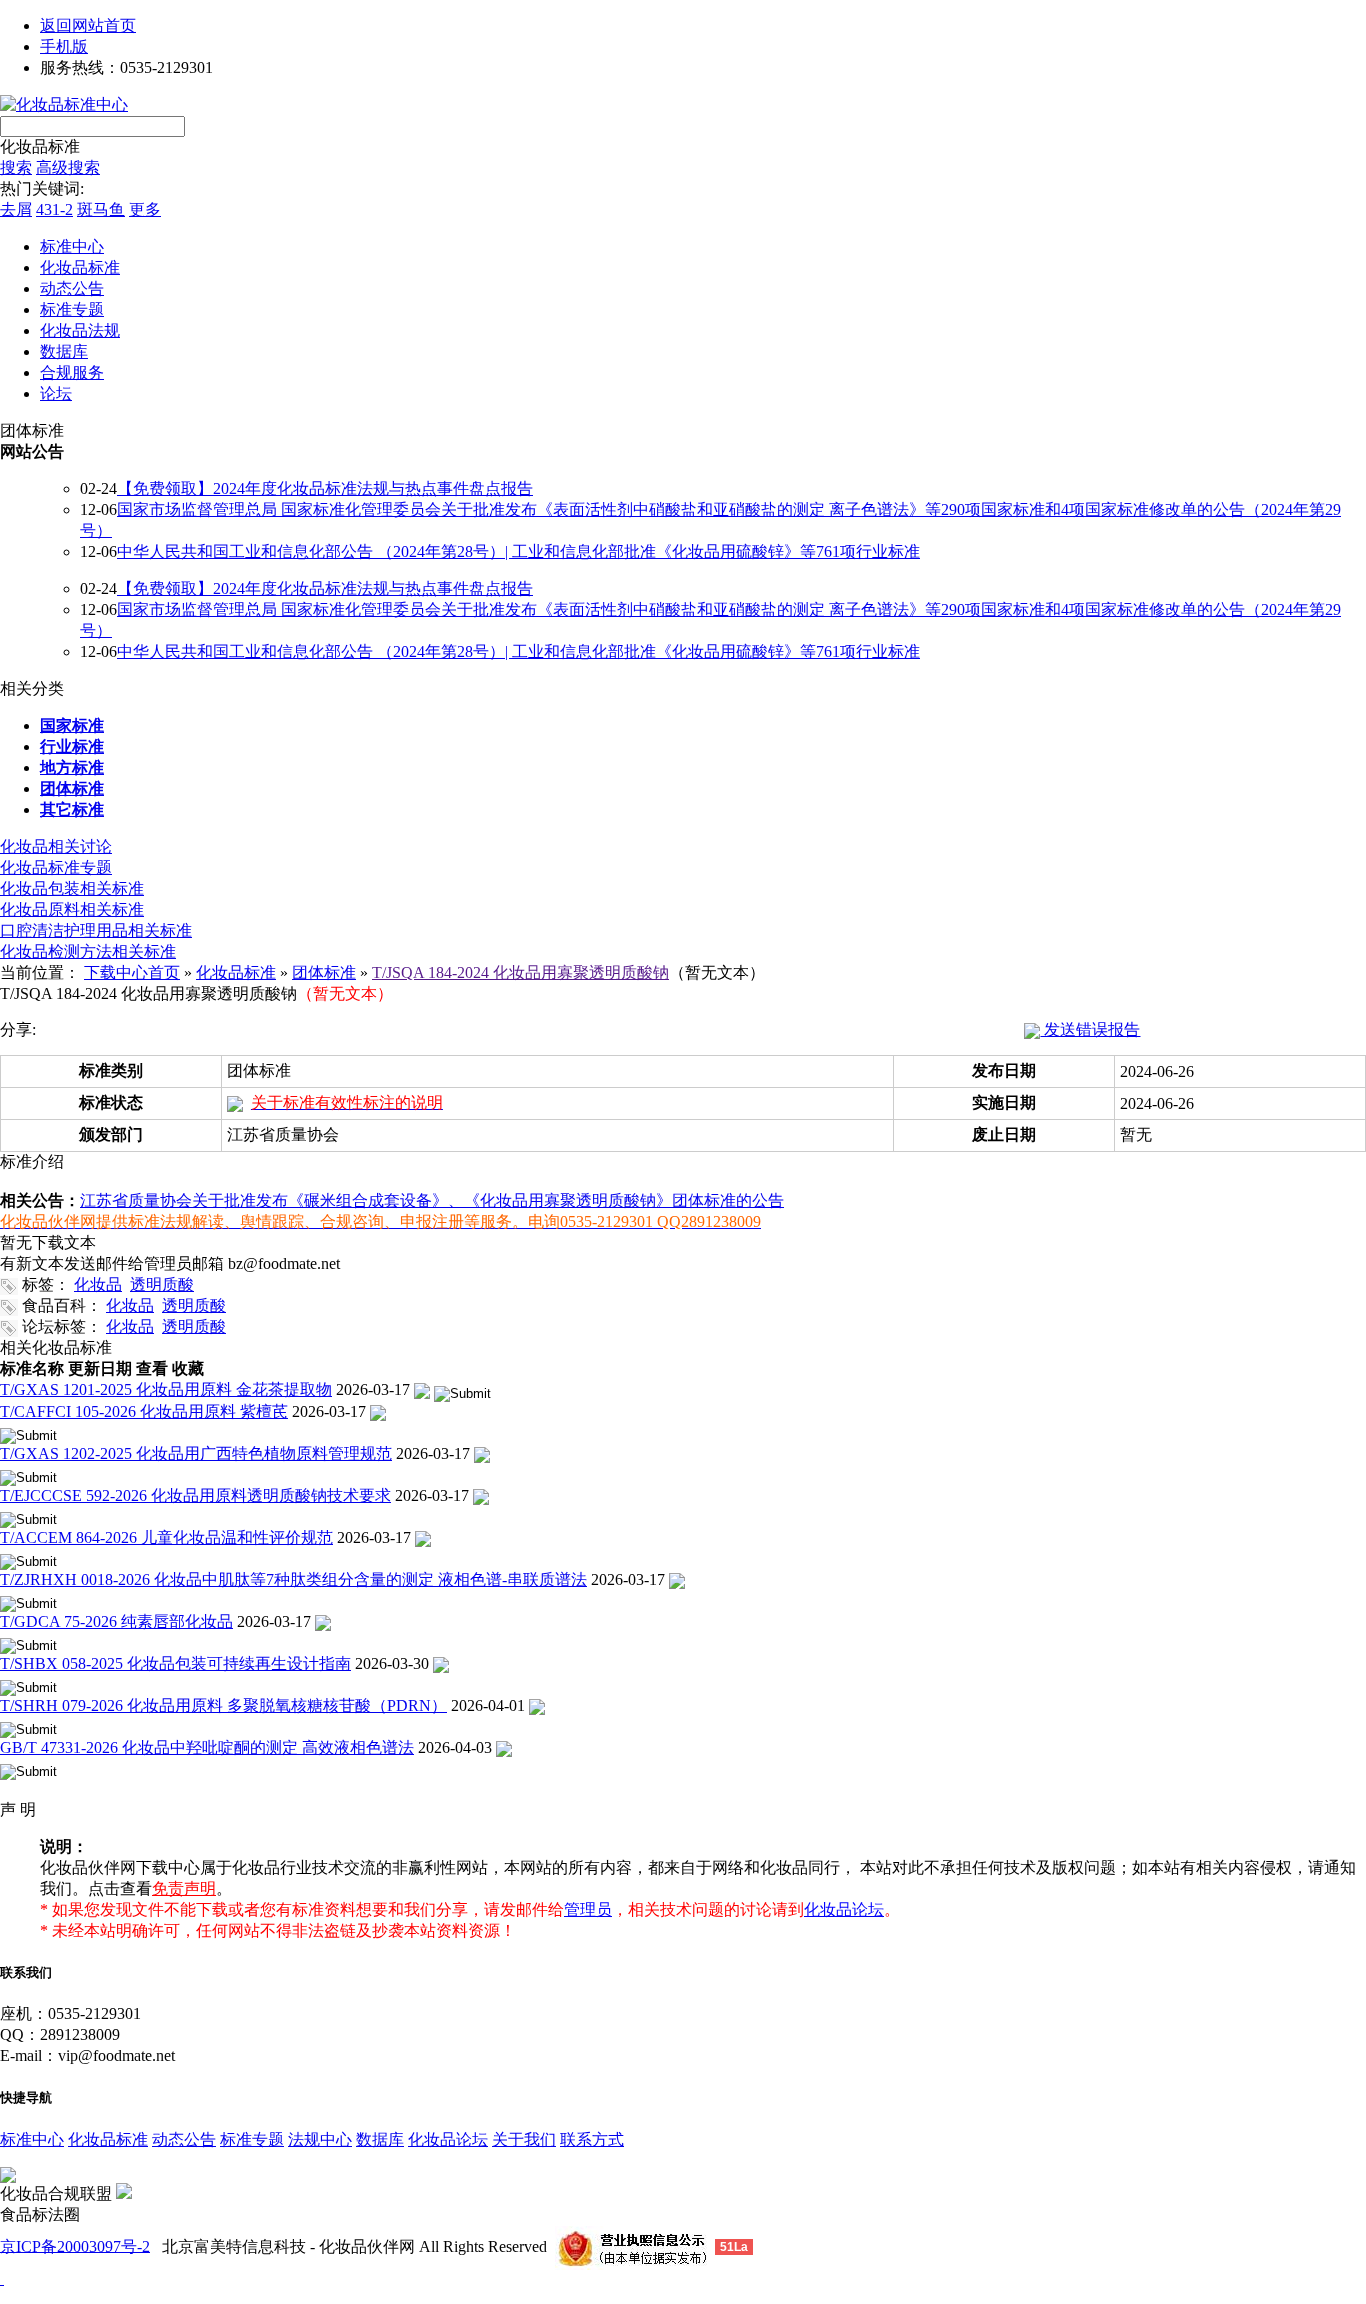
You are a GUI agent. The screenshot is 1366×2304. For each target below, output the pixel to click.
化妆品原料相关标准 (72, 909)
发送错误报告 (1090, 1029)
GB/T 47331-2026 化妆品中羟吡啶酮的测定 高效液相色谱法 (207, 1747)
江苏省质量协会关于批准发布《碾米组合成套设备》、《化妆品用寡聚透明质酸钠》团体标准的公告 (432, 1200)
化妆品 (98, 1284)
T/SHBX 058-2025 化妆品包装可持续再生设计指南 (175, 1663)
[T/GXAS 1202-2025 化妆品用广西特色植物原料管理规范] (482, 1453)
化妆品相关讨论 (56, 846)
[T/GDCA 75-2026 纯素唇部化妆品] (323, 1621)
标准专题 (252, 2139)
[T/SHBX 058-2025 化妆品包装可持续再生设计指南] (441, 1663)
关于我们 (524, 2139)
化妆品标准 (40, 146)
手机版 (64, 46)
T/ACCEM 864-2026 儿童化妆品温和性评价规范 (166, 1537)
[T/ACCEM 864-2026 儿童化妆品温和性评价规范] (423, 1537)
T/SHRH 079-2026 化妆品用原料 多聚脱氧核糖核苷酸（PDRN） (223, 1705)
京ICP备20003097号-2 (75, 2245)
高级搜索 (68, 167)
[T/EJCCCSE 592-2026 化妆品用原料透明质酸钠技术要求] (481, 1495)
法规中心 (320, 2139)
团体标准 (324, 972)
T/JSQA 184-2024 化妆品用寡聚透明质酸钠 (520, 972)
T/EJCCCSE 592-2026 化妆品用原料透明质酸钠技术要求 (195, 1495)
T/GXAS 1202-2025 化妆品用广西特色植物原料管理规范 (196, 1453)
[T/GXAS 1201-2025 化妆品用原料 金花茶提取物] (422, 1389)
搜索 (16, 167)
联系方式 (592, 2139)
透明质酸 (162, 1284)
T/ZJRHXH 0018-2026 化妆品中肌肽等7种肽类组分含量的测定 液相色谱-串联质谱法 (293, 1579)
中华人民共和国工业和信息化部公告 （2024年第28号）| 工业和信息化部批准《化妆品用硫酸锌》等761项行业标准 (518, 551)
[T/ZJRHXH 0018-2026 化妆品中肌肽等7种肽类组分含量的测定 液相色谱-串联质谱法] (677, 1579)
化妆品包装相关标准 (72, 888)
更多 (145, 209)
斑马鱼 (101, 209)
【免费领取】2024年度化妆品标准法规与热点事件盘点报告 (325, 488)
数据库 (380, 2139)
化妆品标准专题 (56, 867)
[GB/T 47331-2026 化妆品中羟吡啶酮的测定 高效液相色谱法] (504, 1747)
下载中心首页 (132, 972)
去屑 (16, 209)
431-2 (54, 209)
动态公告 (184, 2139)
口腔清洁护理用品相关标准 (96, 930)
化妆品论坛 (448, 2139)
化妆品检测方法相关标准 (88, 951)
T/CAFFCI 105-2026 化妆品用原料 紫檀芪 (144, 1411)
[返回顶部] (2, 2278)
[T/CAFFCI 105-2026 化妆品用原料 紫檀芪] (378, 1411)
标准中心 (32, 2139)
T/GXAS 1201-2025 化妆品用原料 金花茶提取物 (166, 1389)
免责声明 (184, 1888)
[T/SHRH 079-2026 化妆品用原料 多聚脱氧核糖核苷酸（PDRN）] (537, 1705)
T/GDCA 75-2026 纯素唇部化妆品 (116, 1621)
